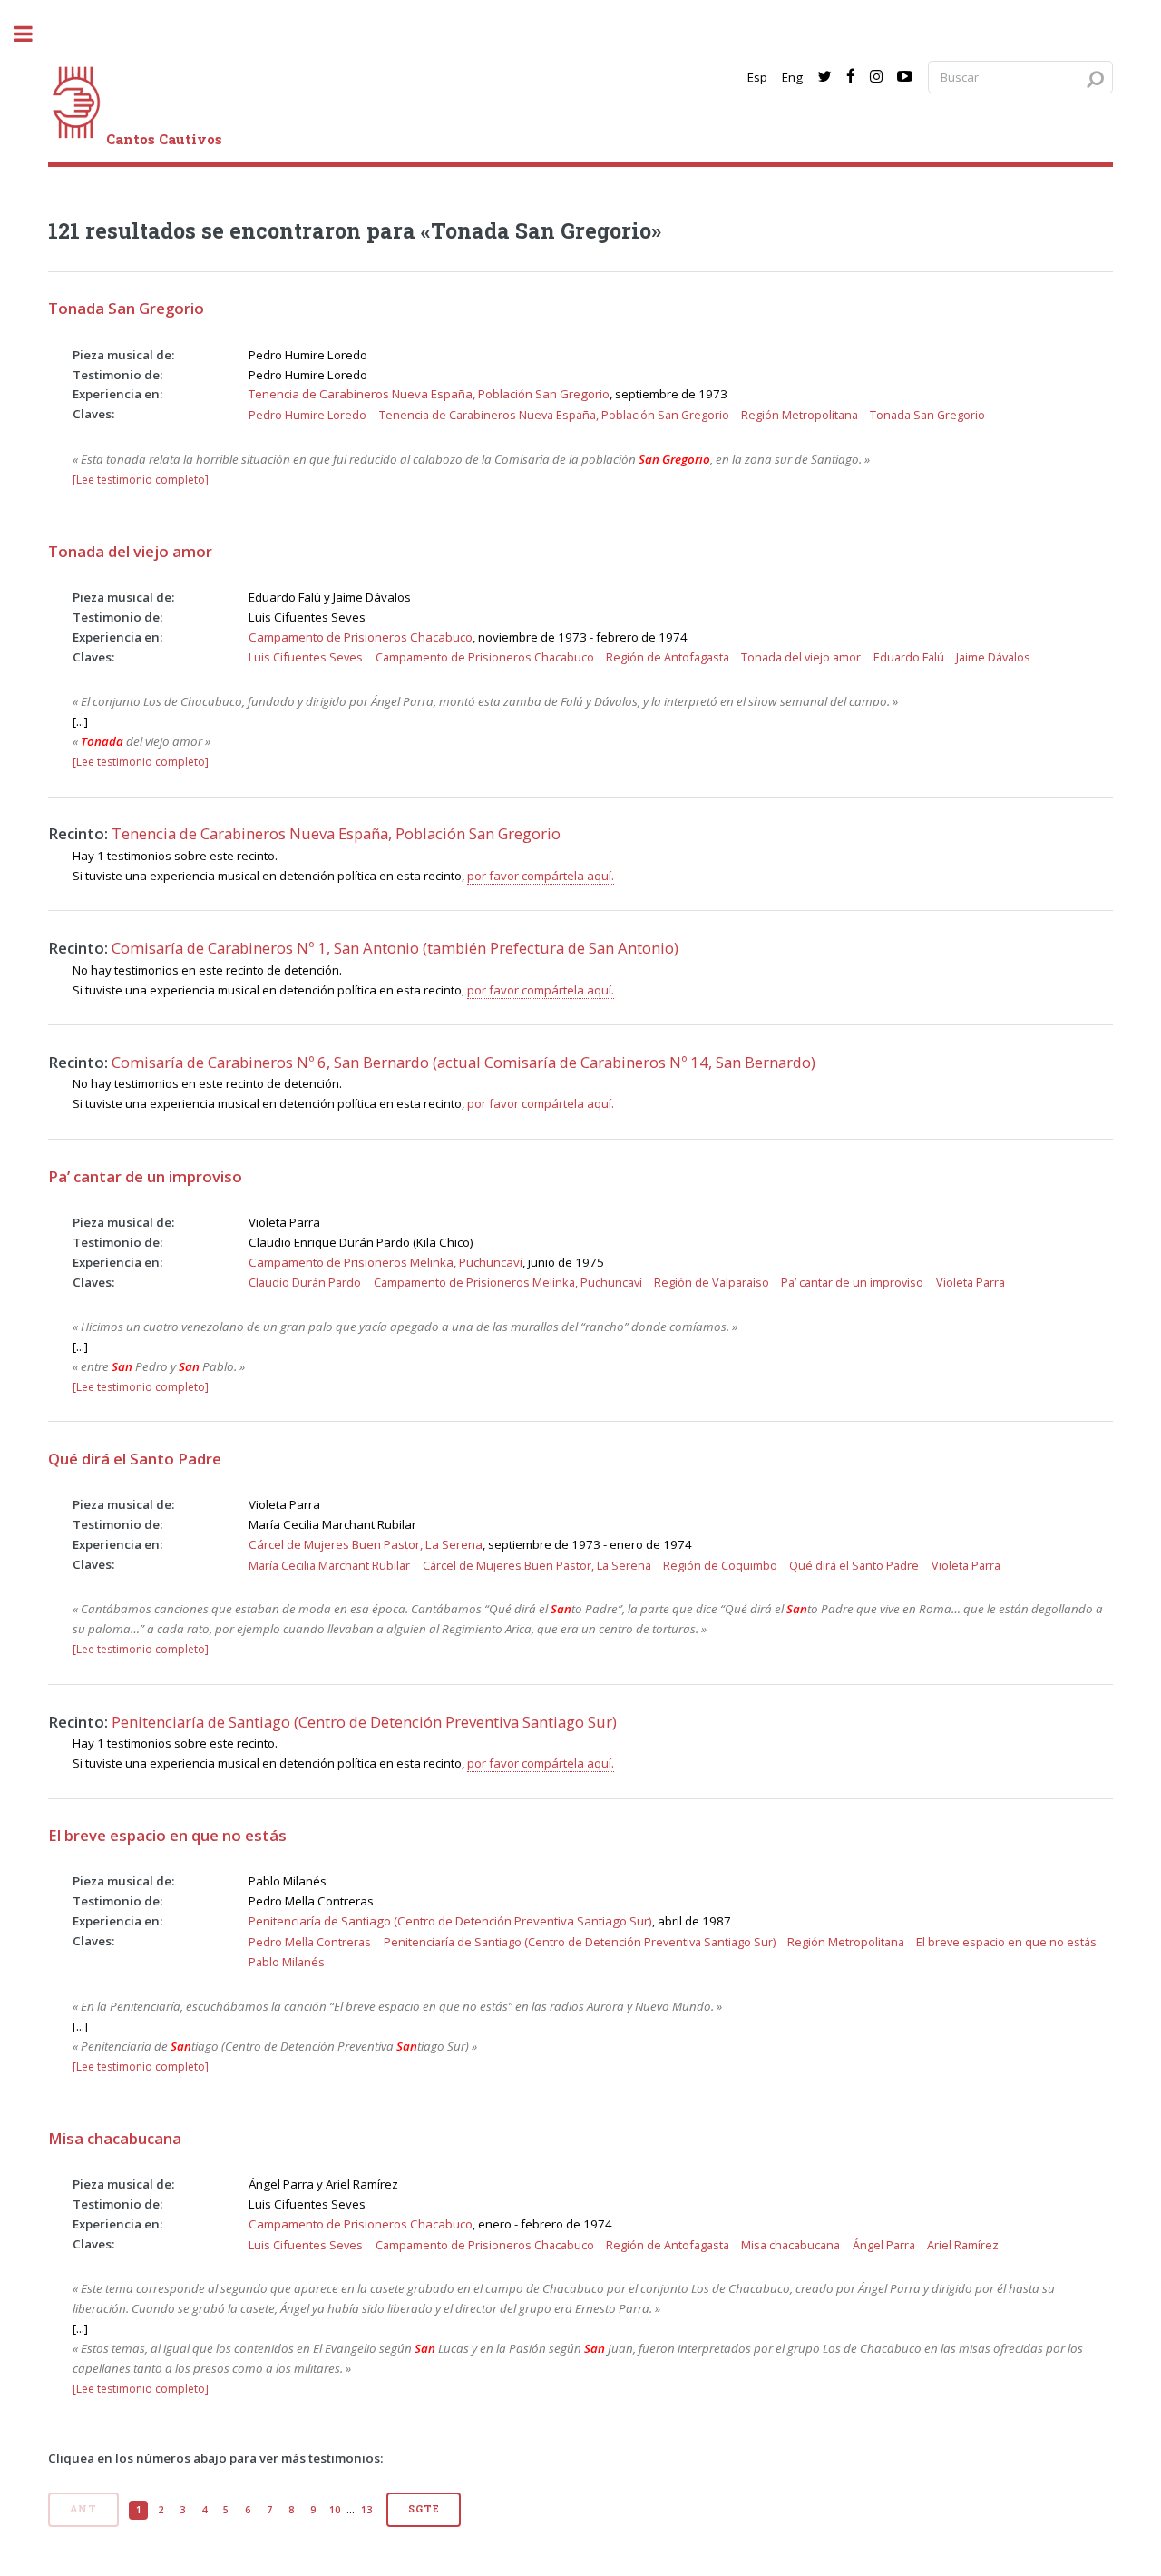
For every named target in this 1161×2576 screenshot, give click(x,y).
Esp (757, 77)
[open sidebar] (33, 34)
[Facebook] (851, 77)
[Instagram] (876, 77)
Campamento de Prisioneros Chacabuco (361, 637)
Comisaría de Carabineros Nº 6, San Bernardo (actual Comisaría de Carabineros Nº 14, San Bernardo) (463, 1062)
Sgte (424, 2509)
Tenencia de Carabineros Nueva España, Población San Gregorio (429, 394)
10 (335, 2510)
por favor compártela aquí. (541, 876)
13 (366, 2510)
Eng (792, 77)
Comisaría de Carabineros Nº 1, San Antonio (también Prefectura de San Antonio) (395, 948)
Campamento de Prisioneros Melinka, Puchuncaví (385, 1262)
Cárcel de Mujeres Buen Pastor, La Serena (366, 1544)
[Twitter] (824, 77)
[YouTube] (905, 77)
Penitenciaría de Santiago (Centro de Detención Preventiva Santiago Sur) (364, 1722)
